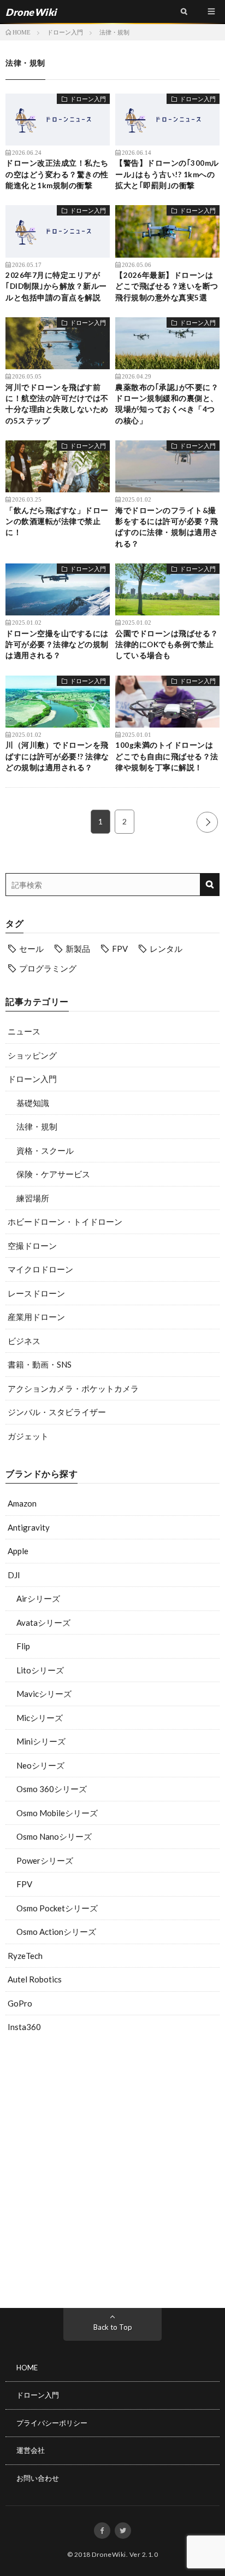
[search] (209, 885)
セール (31, 949)
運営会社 (31, 2450)
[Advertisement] (112, 2173)
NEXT (207, 822)
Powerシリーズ (45, 1860)
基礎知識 (33, 1103)
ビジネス (24, 1341)
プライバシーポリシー (52, 2423)
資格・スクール (45, 1150)
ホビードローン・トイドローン (65, 1222)
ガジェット (28, 1436)
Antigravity (29, 1527)
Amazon (22, 1503)
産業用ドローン (36, 1317)
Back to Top (113, 2327)
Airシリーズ (38, 1598)
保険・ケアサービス (53, 1174)
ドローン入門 (32, 1079)
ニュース (24, 1031)
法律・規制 (37, 1126)
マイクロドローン (40, 1269)
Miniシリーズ (41, 1741)
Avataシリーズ (43, 1623)
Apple (18, 1551)
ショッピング (32, 1055)
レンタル (166, 949)
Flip (23, 1646)
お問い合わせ (38, 2478)
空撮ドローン (32, 1246)
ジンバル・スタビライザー (57, 1412)
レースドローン (36, 1293)
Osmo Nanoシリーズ (54, 1836)
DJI (14, 1575)
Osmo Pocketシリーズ (57, 1908)
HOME (27, 2368)
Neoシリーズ (40, 1765)
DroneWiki (109, 2554)
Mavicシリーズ (44, 1694)
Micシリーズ (40, 1718)
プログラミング (48, 968)
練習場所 (33, 1198)
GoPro (20, 2003)
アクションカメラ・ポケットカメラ (73, 1388)
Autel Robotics (35, 1979)
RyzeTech (25, 1956)
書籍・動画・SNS (40, 1364)
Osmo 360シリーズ (52, 1789)
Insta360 (24, 2027)
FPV (120, 949)
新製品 (78, 949)
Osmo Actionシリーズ (56, 1932)
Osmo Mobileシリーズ (57, 1813)
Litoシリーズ (40, 1670)
